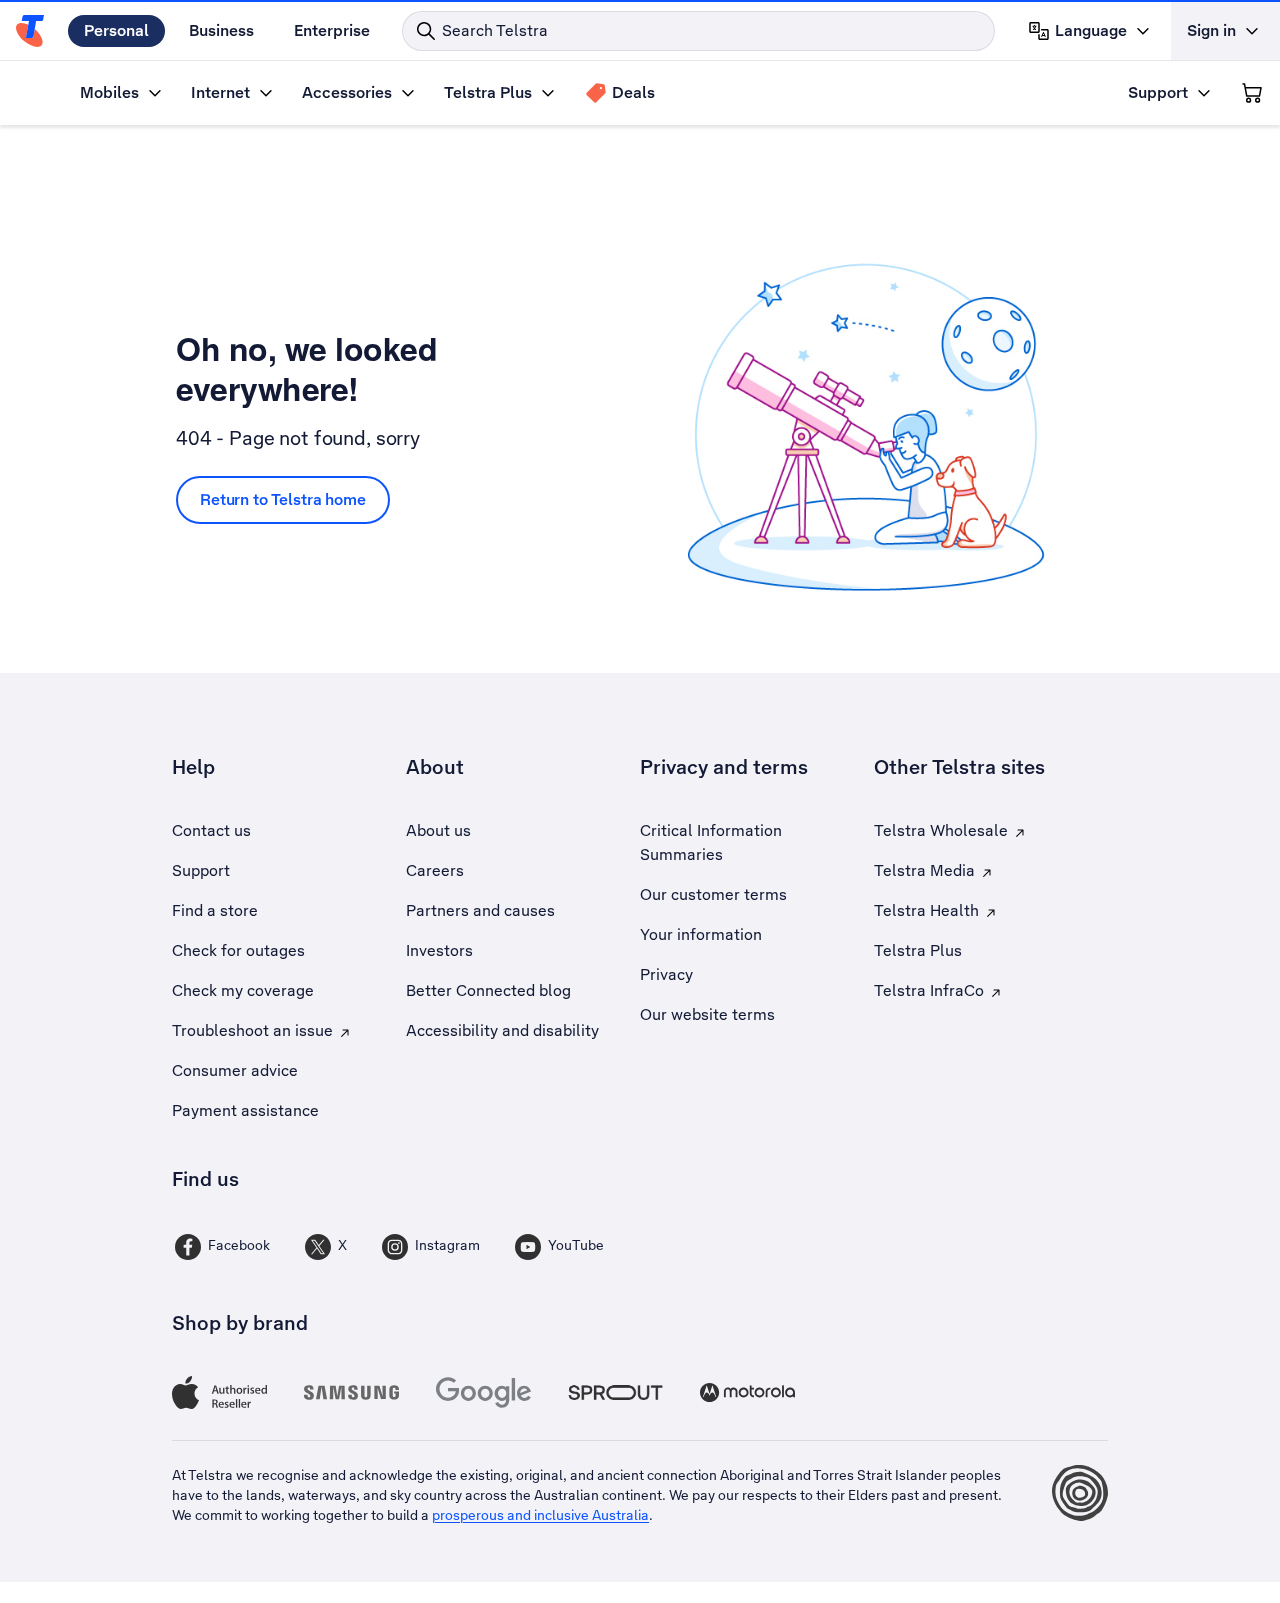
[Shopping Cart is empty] (1252, 93)
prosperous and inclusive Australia (540, 1515)
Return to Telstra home (283, 499)
